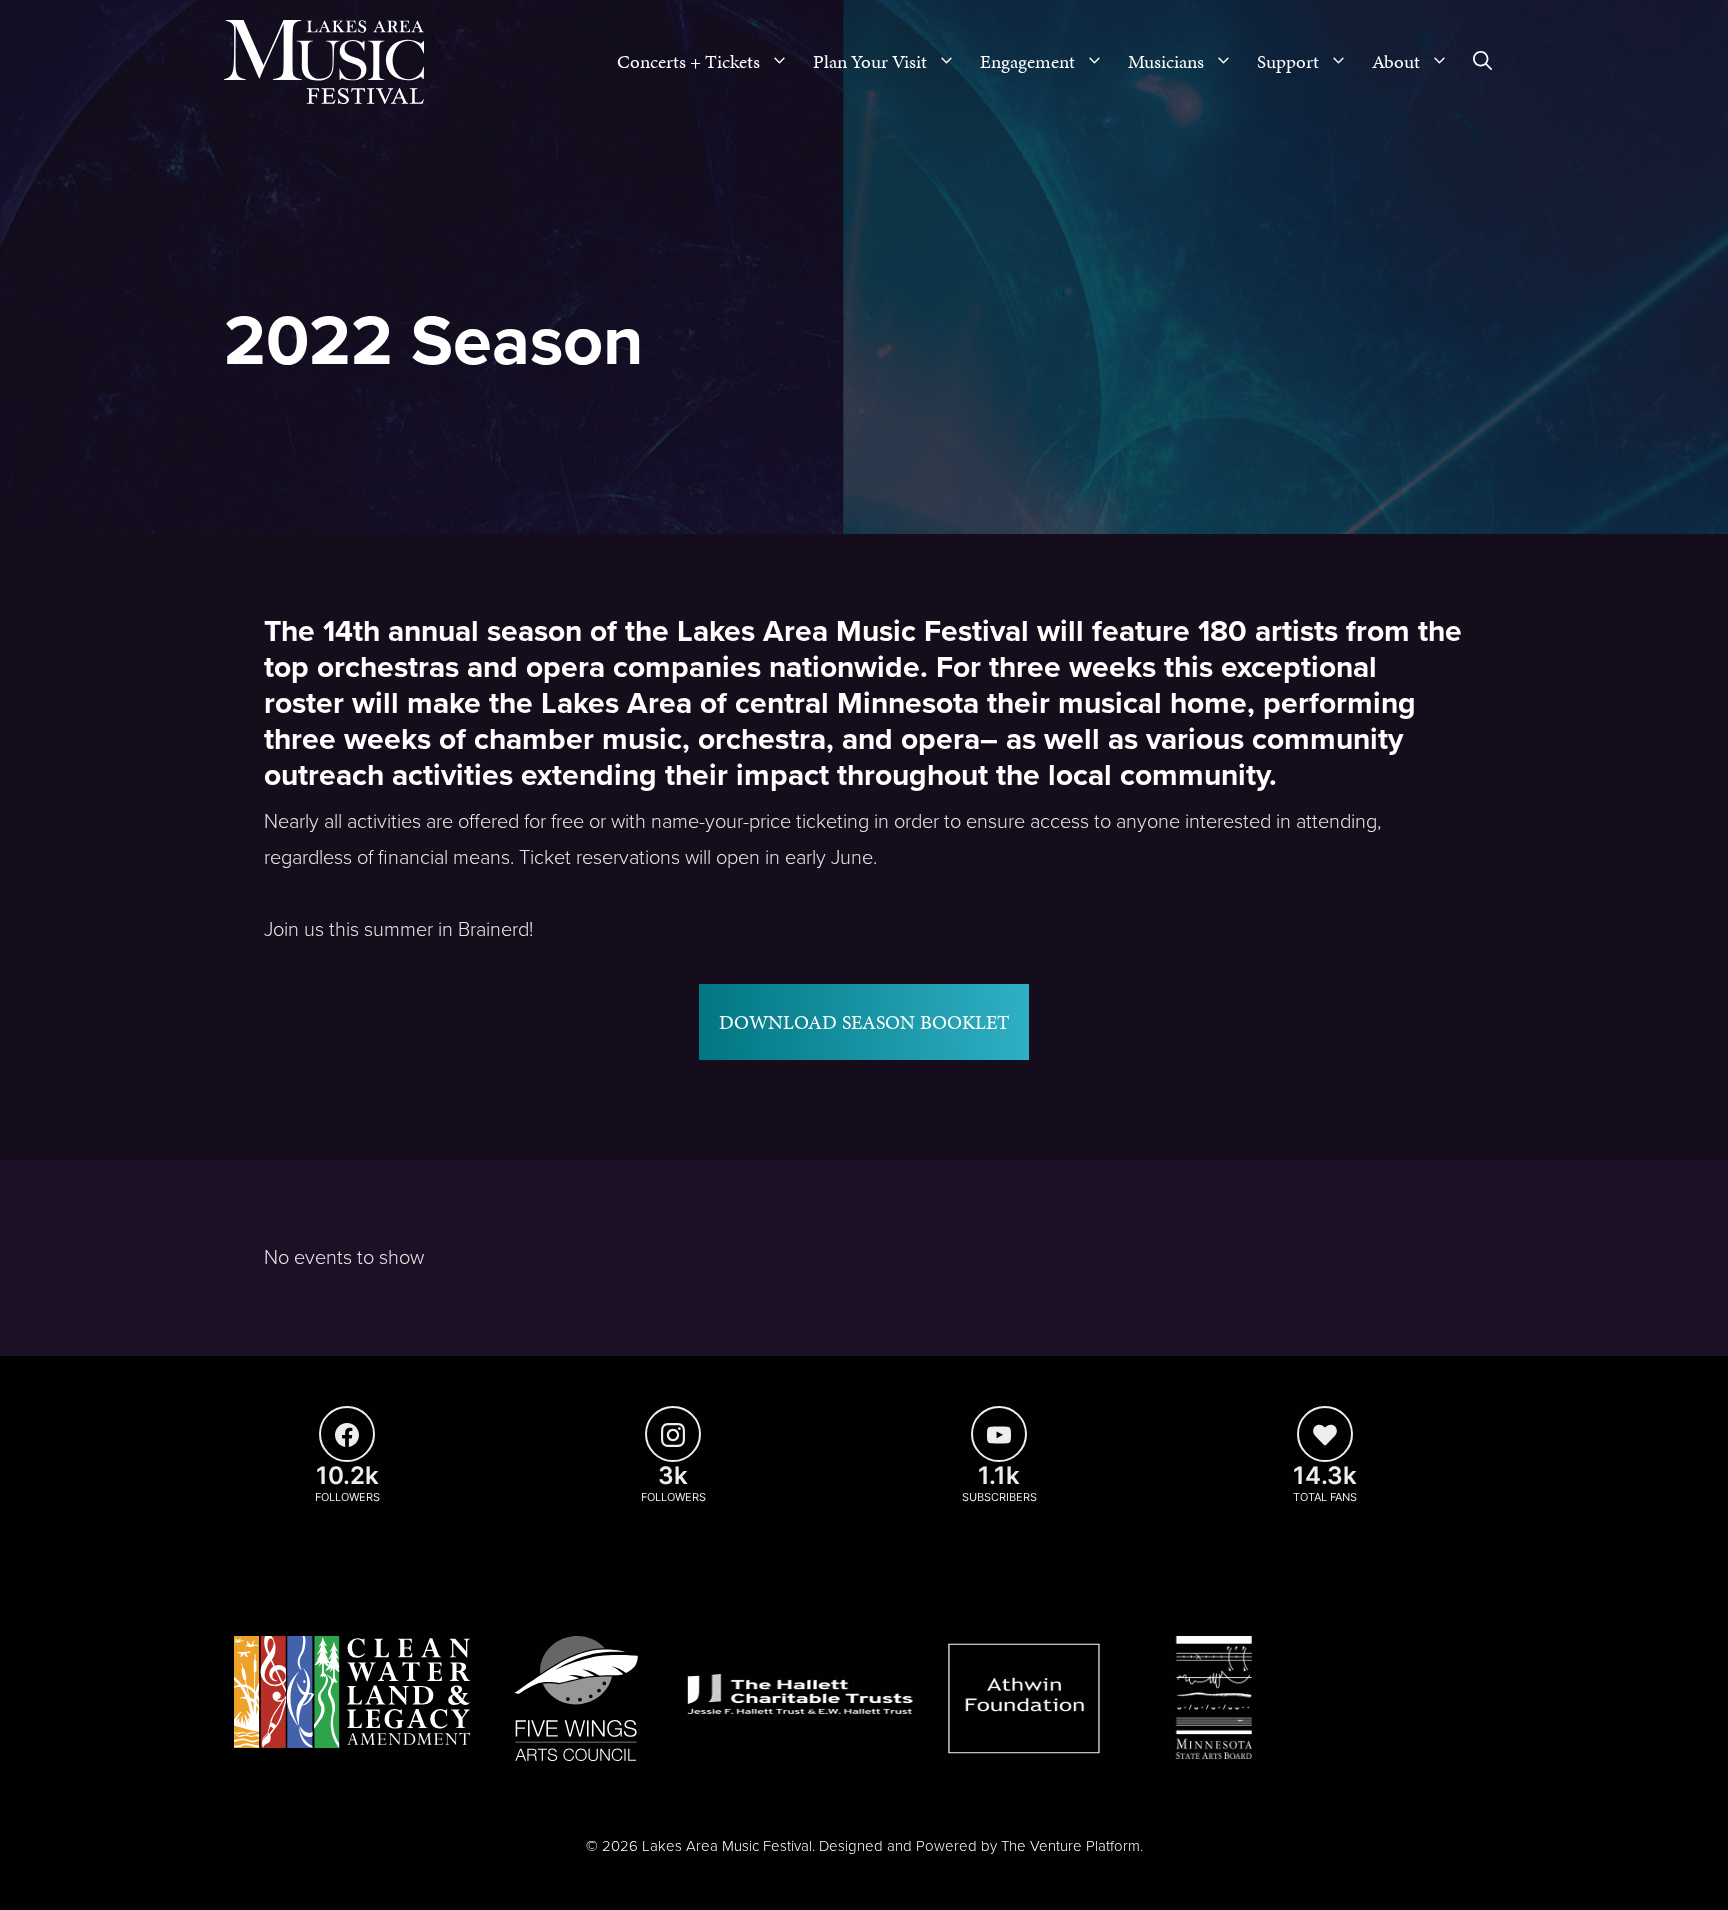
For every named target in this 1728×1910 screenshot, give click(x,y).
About (1396, 61)
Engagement (1027, 61)
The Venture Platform (1070, 1846)
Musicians (1166, 61)
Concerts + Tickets (688, 61)
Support (1288, 61)
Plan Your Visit (870, 61)
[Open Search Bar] (1482, 62)
